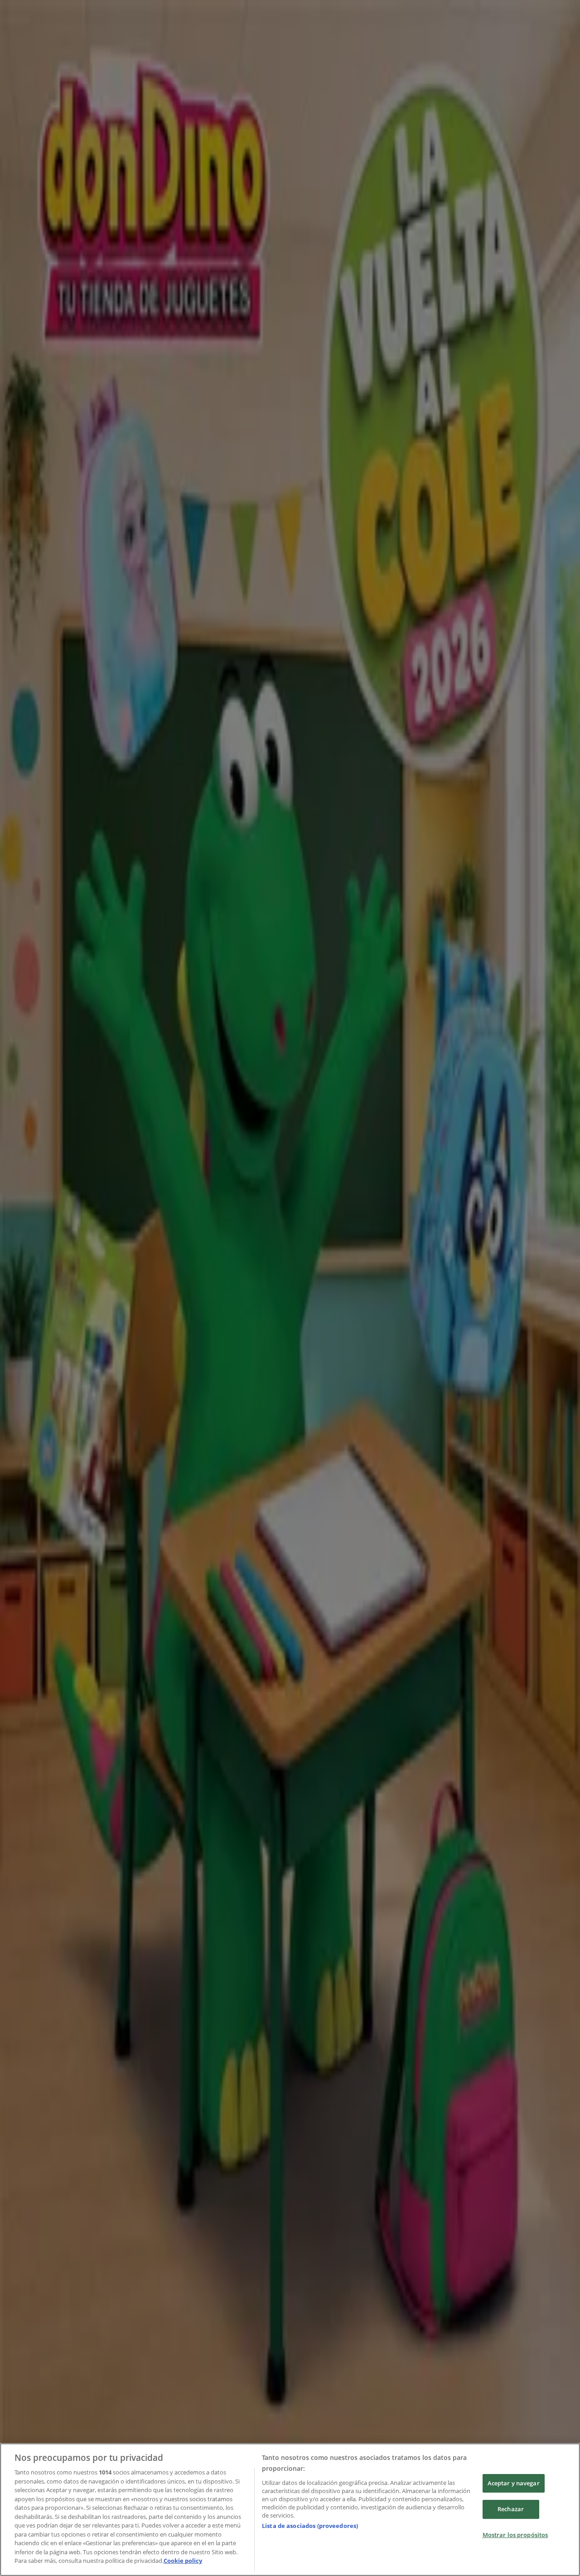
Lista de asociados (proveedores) (310, 2526)
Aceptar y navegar (514, 2483)
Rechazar (511, 2509)
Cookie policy (183, 2561)
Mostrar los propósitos (515, 2535)
